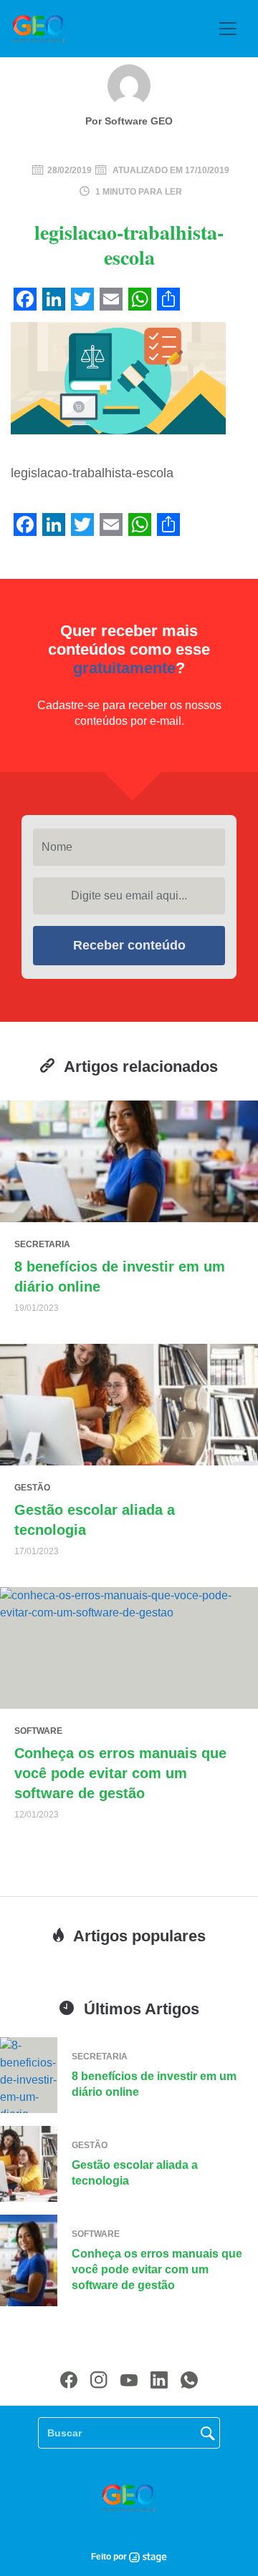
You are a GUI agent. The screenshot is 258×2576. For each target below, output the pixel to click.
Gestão (32, 1488)
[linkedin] (159, 2380)
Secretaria (42, 1244)
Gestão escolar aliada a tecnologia (135, 2173)
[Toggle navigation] (228, 29)
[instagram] (99, 2380)
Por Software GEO (129, 121)
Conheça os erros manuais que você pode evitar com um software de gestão (120, 1773)
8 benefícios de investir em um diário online (154, 2084)
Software (38, 1731)
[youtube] (129, 2380)
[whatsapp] (189, 2380)
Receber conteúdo (129, 945)
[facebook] (69, 2380)
